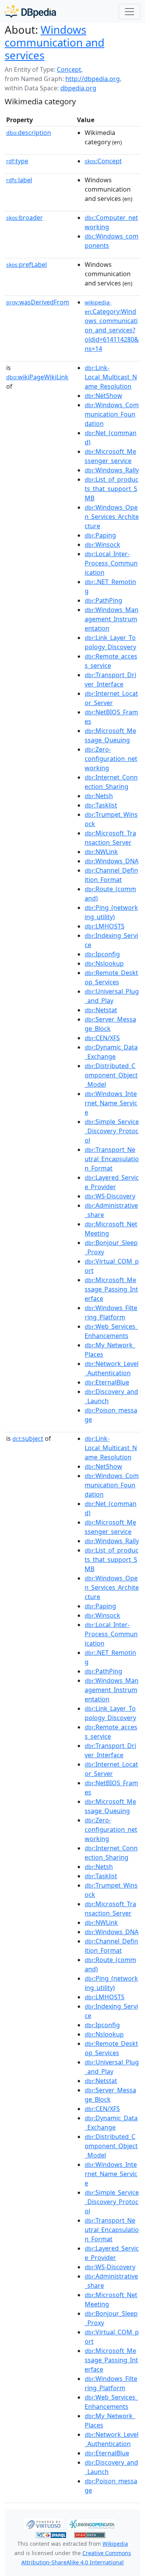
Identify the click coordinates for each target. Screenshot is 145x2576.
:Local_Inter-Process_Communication (111, 563)
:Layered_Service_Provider (112, 1182)
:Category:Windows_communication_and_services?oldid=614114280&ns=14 (112, 326)
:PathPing (103, 600)
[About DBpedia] (30, 11)
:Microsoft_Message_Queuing (110, 735)
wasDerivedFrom (38, 302)
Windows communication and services (55, 42)
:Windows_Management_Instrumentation (112, 619)
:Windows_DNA (112, 861)
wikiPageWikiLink (37, 377)
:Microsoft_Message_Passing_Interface (111, 1289)
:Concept (103, 161)
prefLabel (26, 265)
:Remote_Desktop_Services (111, 977)
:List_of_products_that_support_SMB (112, 489)
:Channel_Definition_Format (111, 875)
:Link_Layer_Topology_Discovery (110, 642)
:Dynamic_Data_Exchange (111, 1052)
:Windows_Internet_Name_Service (111, 1103)
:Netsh (99, 796)
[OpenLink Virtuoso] (43, 2524)
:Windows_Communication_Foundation (112, 414)
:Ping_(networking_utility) (111, 912)
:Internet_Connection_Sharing (111, 782)
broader (25, 218)
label (19, 180)
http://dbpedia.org (93, 79)
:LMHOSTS (105, 926)
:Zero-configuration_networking (111, 759)
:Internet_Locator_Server (111, 698)
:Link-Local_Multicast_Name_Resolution (111, 377)
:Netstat (101, 1010)
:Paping (100, 535)
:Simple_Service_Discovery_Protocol (112, 1131)
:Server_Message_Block (110, 1024)
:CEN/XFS (102, 1038)
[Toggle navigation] (130, 12)
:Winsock (102, 545)
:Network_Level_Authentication (112, 1368)
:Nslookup (104, 963)
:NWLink (101, 852)
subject (28, 1438)
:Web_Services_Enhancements (111, 1331)
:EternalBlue (107, 1382)
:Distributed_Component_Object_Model (111, 1075)
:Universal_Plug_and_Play (112, 996)
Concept (69, 69)
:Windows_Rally (112, 470)
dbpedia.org (78, 88)
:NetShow (103, 396)
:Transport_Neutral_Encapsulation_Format (112, 1159)
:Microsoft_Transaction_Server (110, 838)
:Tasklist (101, 805)
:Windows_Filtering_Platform (111, 1312)
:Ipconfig (102, 954)
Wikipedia (115, 2544)
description (29, 133)
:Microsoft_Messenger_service (110, 456)
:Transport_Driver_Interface (110, 679)
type (17, 161)
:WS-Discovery (110, 1196)
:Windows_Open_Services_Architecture (112, 517)
